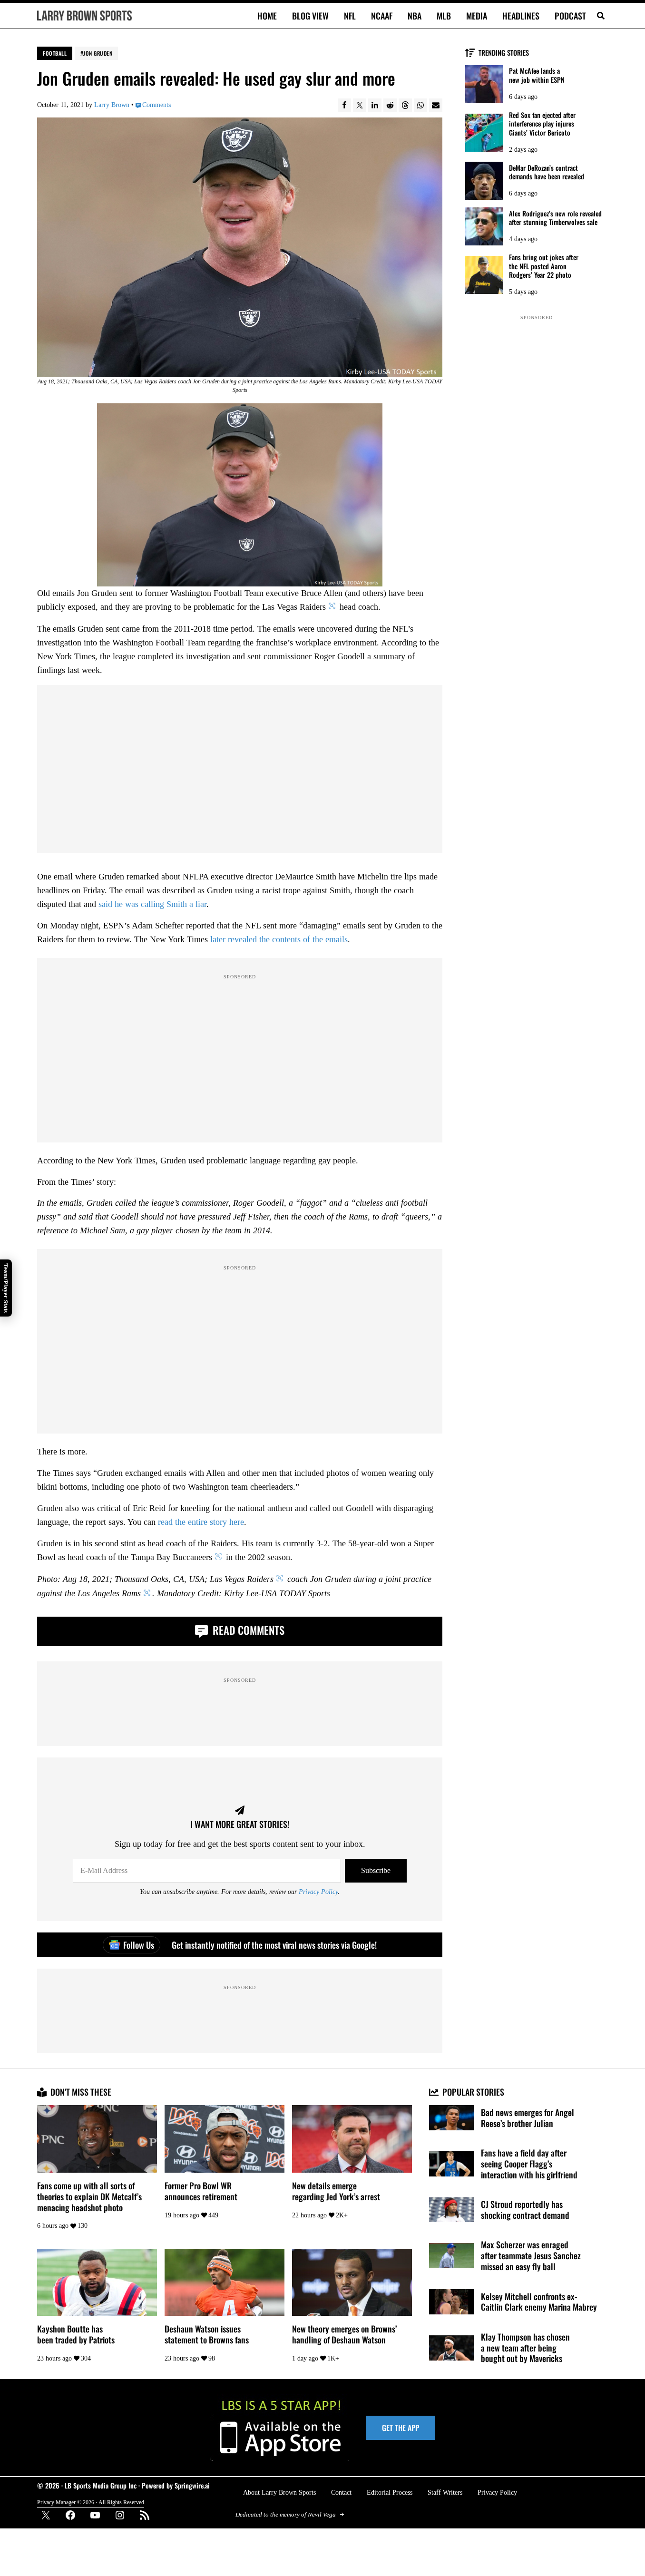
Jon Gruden (98, 53)
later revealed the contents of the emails (279, 939)
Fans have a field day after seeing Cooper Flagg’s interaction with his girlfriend (529, 2164)
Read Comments (247, 1630)
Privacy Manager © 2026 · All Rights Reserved (91, 2502)
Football (55, 53)
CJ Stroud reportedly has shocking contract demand (525, 2210)
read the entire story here (201, 1522)
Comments (156, 105)
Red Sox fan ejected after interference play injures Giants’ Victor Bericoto (542, 124)
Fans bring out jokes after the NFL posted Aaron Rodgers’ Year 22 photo (544, 266)
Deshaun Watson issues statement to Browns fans (207, 2334)
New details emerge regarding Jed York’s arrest (336, 2191)
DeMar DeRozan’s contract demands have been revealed (547, 172)
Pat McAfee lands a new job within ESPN (537, 75)
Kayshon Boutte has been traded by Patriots (76, 2334)
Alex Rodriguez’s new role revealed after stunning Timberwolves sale (555, 218)
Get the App (401, 2428)
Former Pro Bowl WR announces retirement (201, 2191)
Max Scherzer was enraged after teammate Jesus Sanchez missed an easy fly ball (531, 2255)
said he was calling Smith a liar (152, 904)
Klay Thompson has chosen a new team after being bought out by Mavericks (525, 2348)
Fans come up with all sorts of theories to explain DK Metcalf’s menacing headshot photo (89, 2196)
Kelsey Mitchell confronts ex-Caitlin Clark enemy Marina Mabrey (539, 2302)
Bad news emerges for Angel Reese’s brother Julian (528, 2118)
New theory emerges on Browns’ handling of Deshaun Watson (344, 2334)
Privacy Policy (318, 1892)
